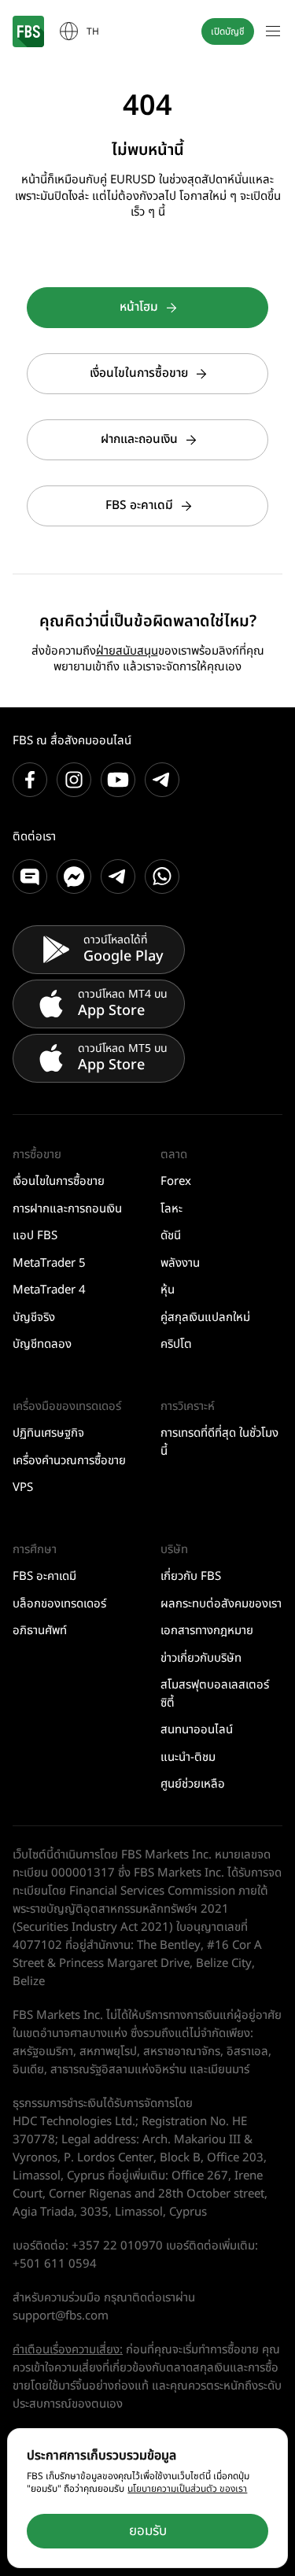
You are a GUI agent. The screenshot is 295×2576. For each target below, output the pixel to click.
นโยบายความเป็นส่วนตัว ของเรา (187, 2489)
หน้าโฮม (139, 307)
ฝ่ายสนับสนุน (127, 651)
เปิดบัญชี (228, 31)
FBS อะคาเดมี (139, 506)
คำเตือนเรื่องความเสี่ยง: (68, 2350)
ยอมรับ (148, 2531)
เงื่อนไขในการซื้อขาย (139, 373)
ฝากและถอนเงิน (139, 439)
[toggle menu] (273, 31)
